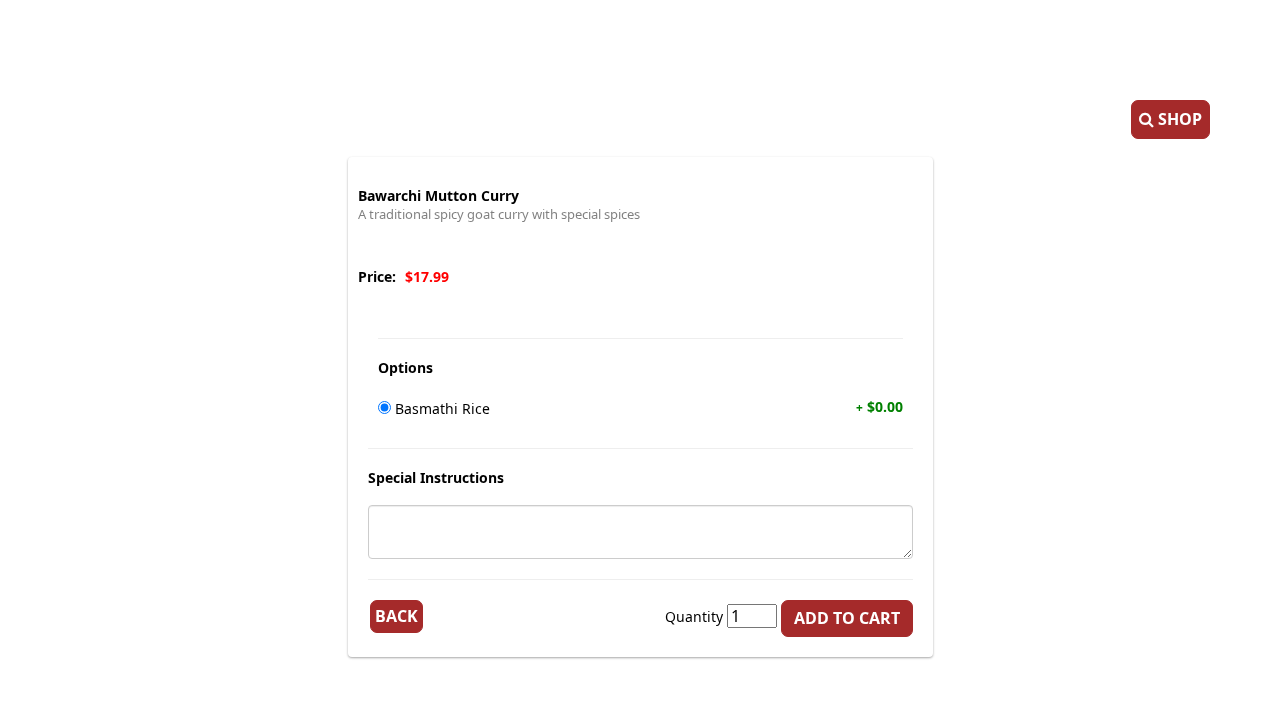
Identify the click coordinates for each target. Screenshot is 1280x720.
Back (396, 616)
